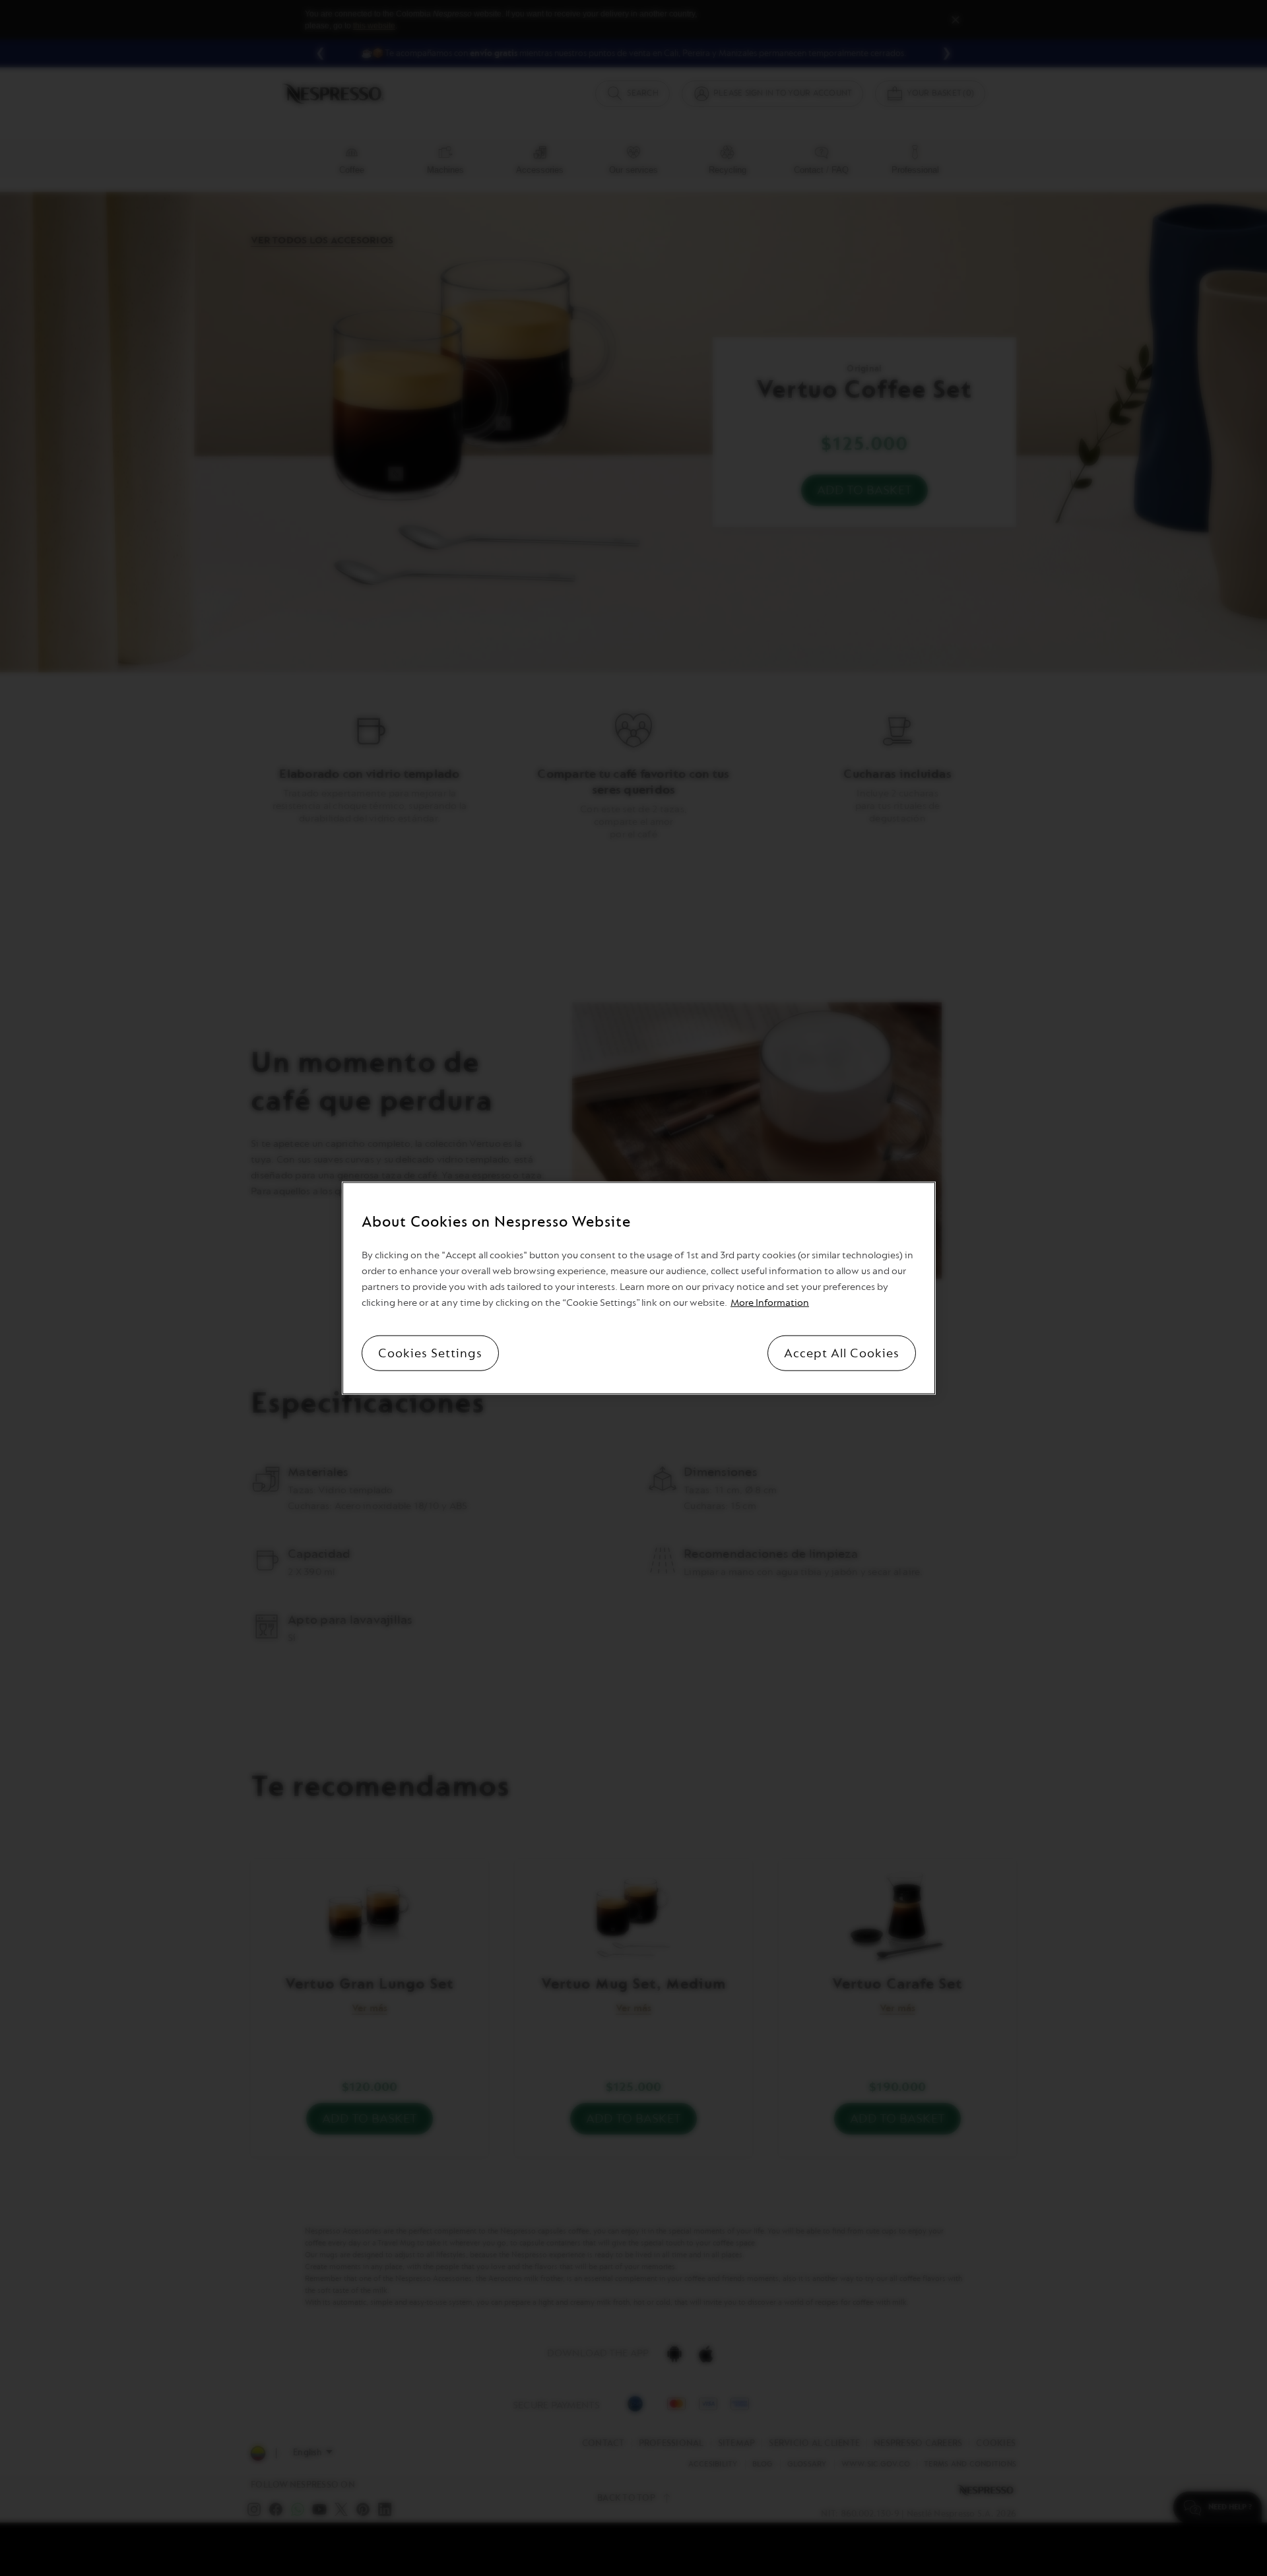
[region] (639, 1288)
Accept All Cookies (842, 1353)
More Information (770, 1302)
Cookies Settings (430, 1353)
